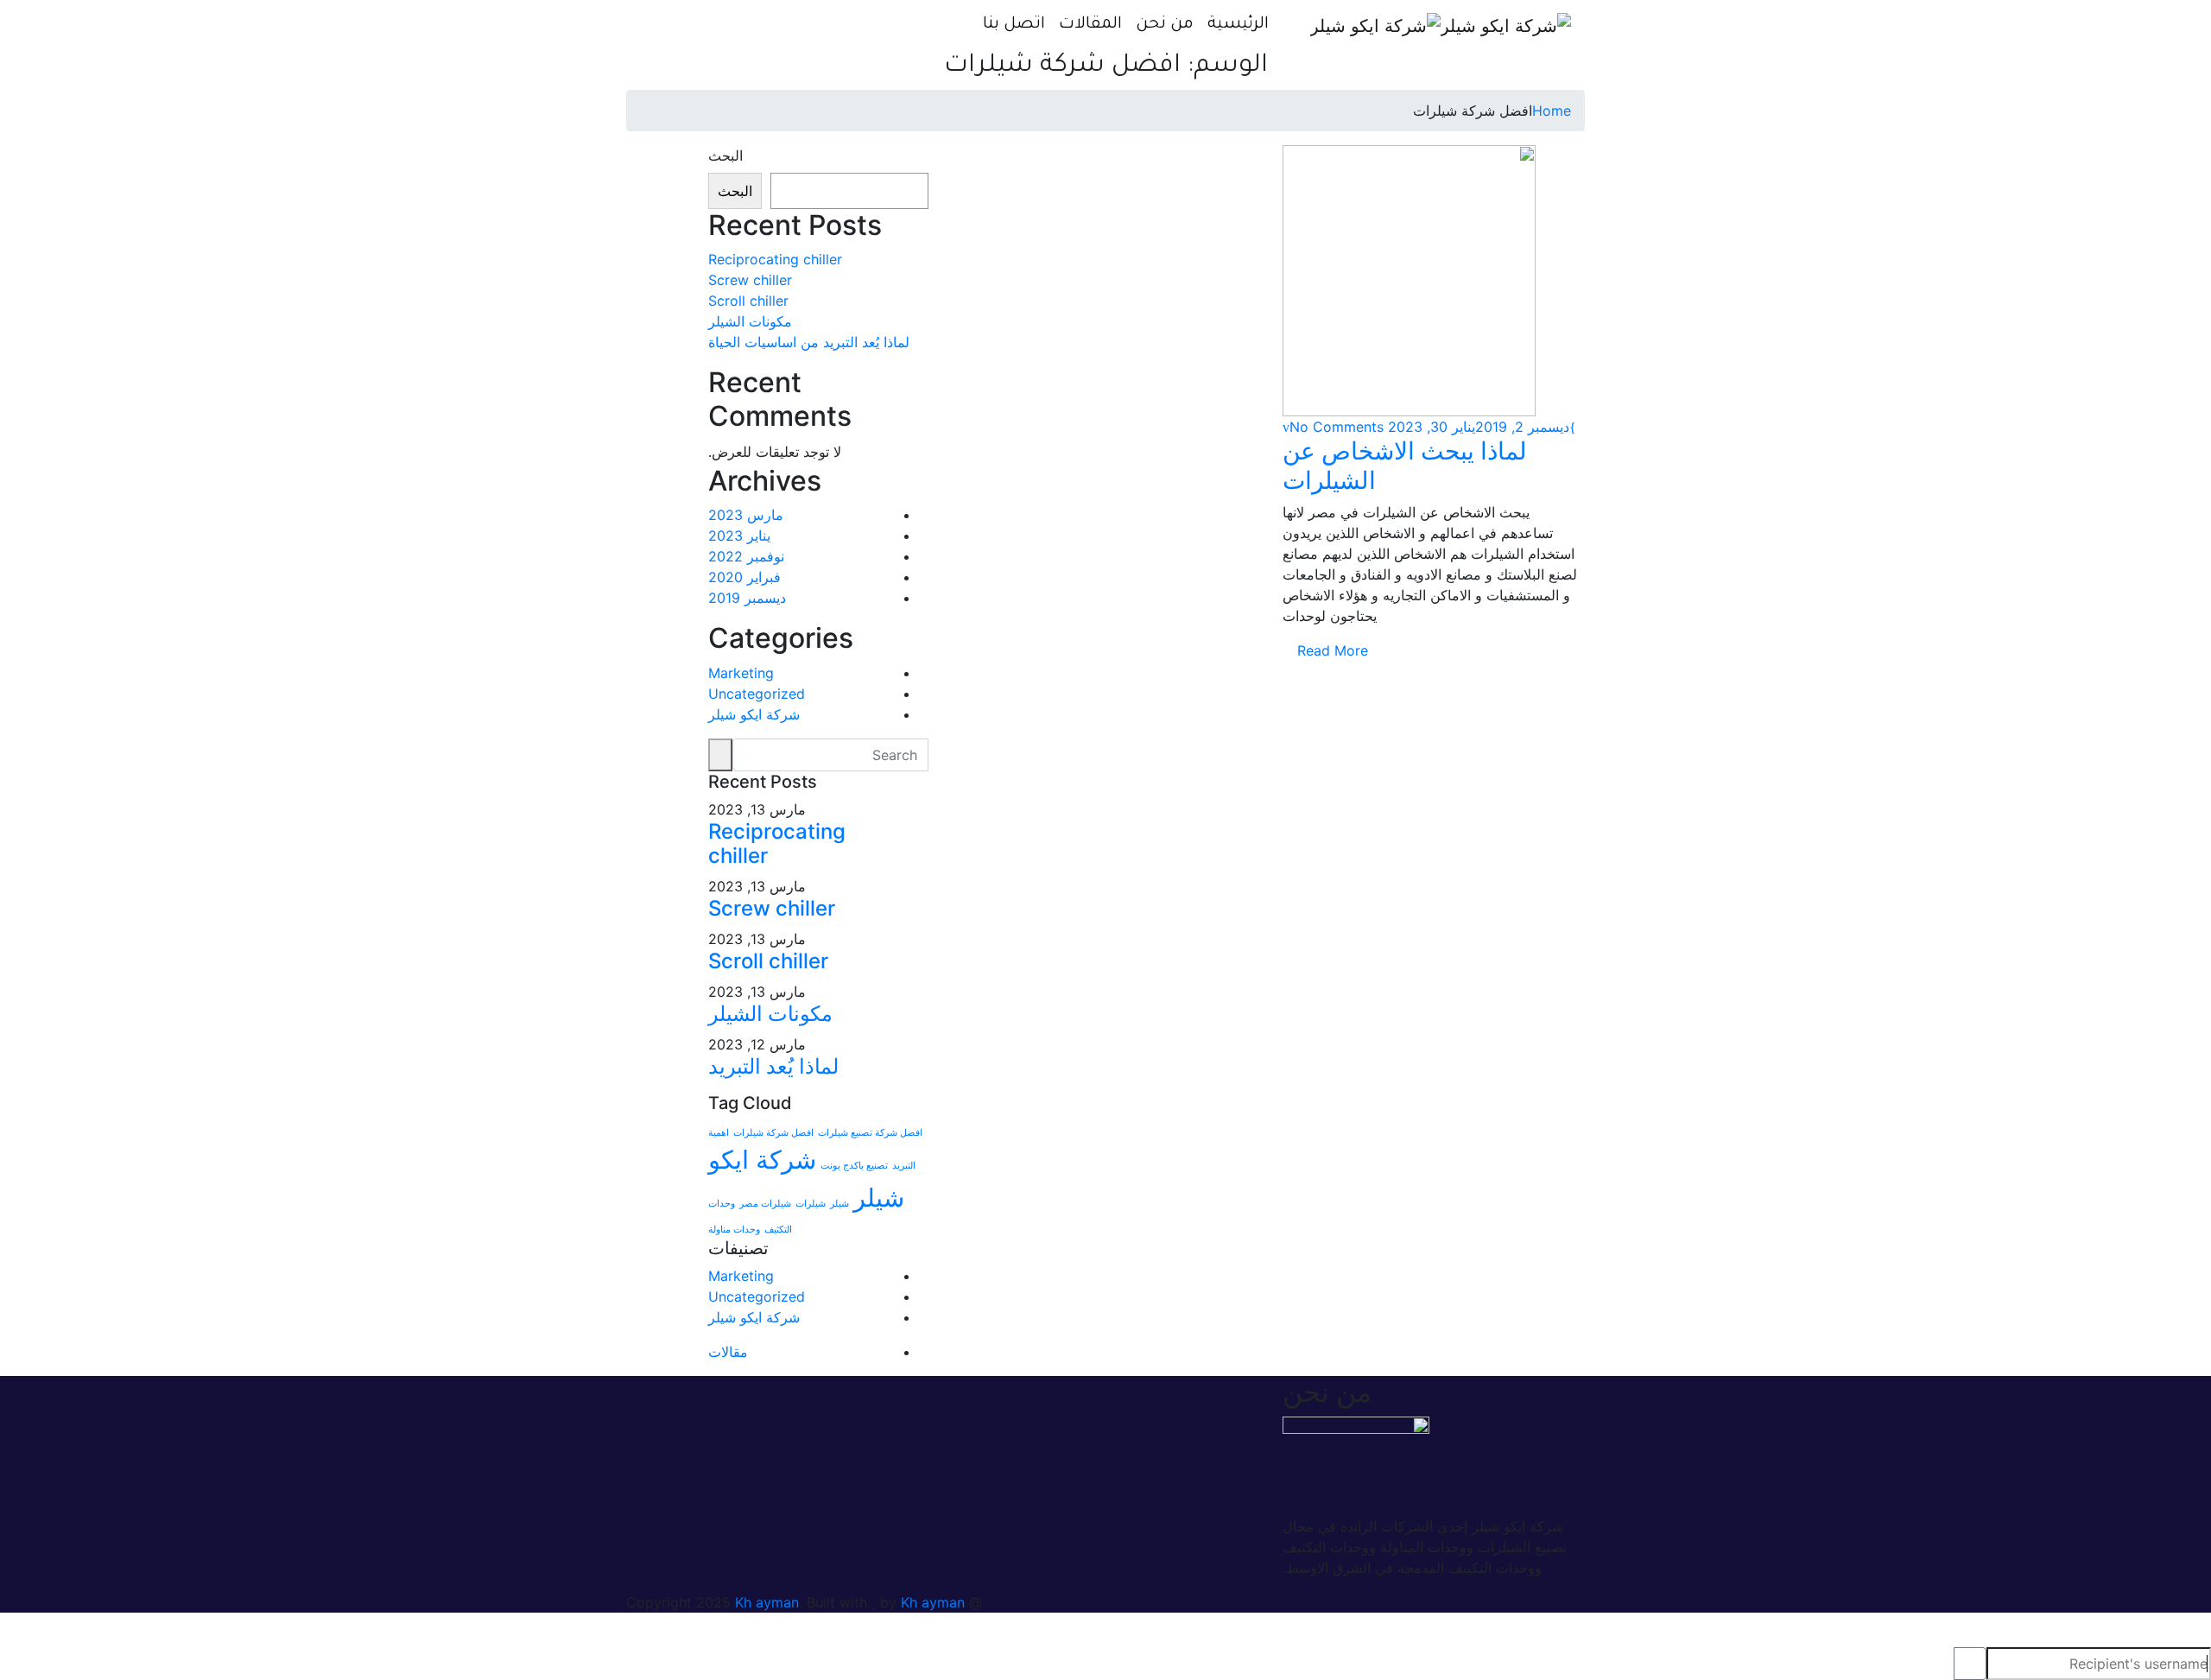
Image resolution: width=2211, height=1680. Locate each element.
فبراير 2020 (744, 577)
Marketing (741, 673)
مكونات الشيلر (750, 321)
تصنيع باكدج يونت (854, 1166)
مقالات (728, 1352)
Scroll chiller (748, 301)
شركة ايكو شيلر (754, 714)
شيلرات (811, 1204)
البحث (725, 155)
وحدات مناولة (734, 1230)
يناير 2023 (739, 536)
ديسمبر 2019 (747, 598)
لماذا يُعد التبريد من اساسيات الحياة (809, 342)
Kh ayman (767, 1602)
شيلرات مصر (765, 1204)
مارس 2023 (746, 515)
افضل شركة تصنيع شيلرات (870, 1133)
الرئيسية (1238, 25)
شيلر (839, 1204)
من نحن (1165, 25)
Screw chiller (750, 280)
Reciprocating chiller (775, 259)
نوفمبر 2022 (746, 556)
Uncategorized (757, 694)
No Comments (1337, 427)
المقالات (1090, 25)
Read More (1330, 650)
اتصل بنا (1014, 25)
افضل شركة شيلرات (773, 1133)
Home (1552, 111)
